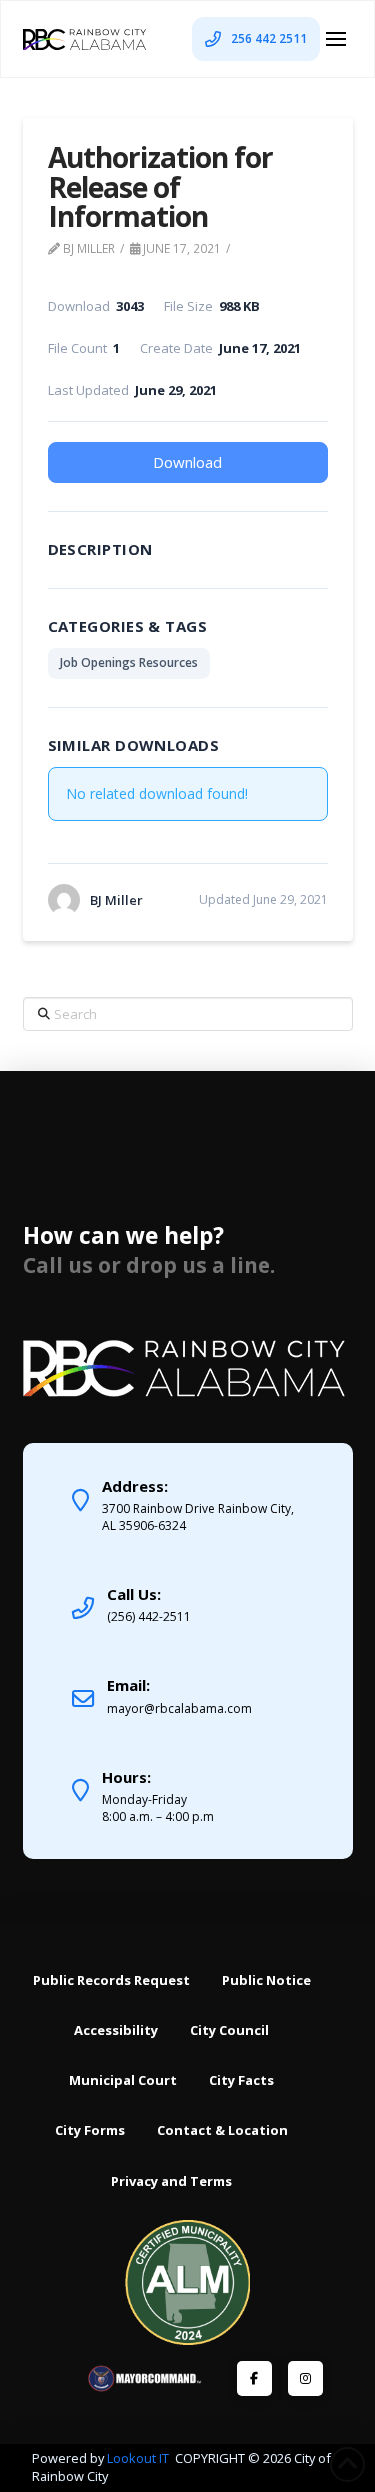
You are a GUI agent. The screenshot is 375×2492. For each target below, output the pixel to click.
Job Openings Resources (129, 662)
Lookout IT (139, 2458)
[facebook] (254, 2378)
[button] (336, 39)
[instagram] (305, 2378)
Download (187, 462)
